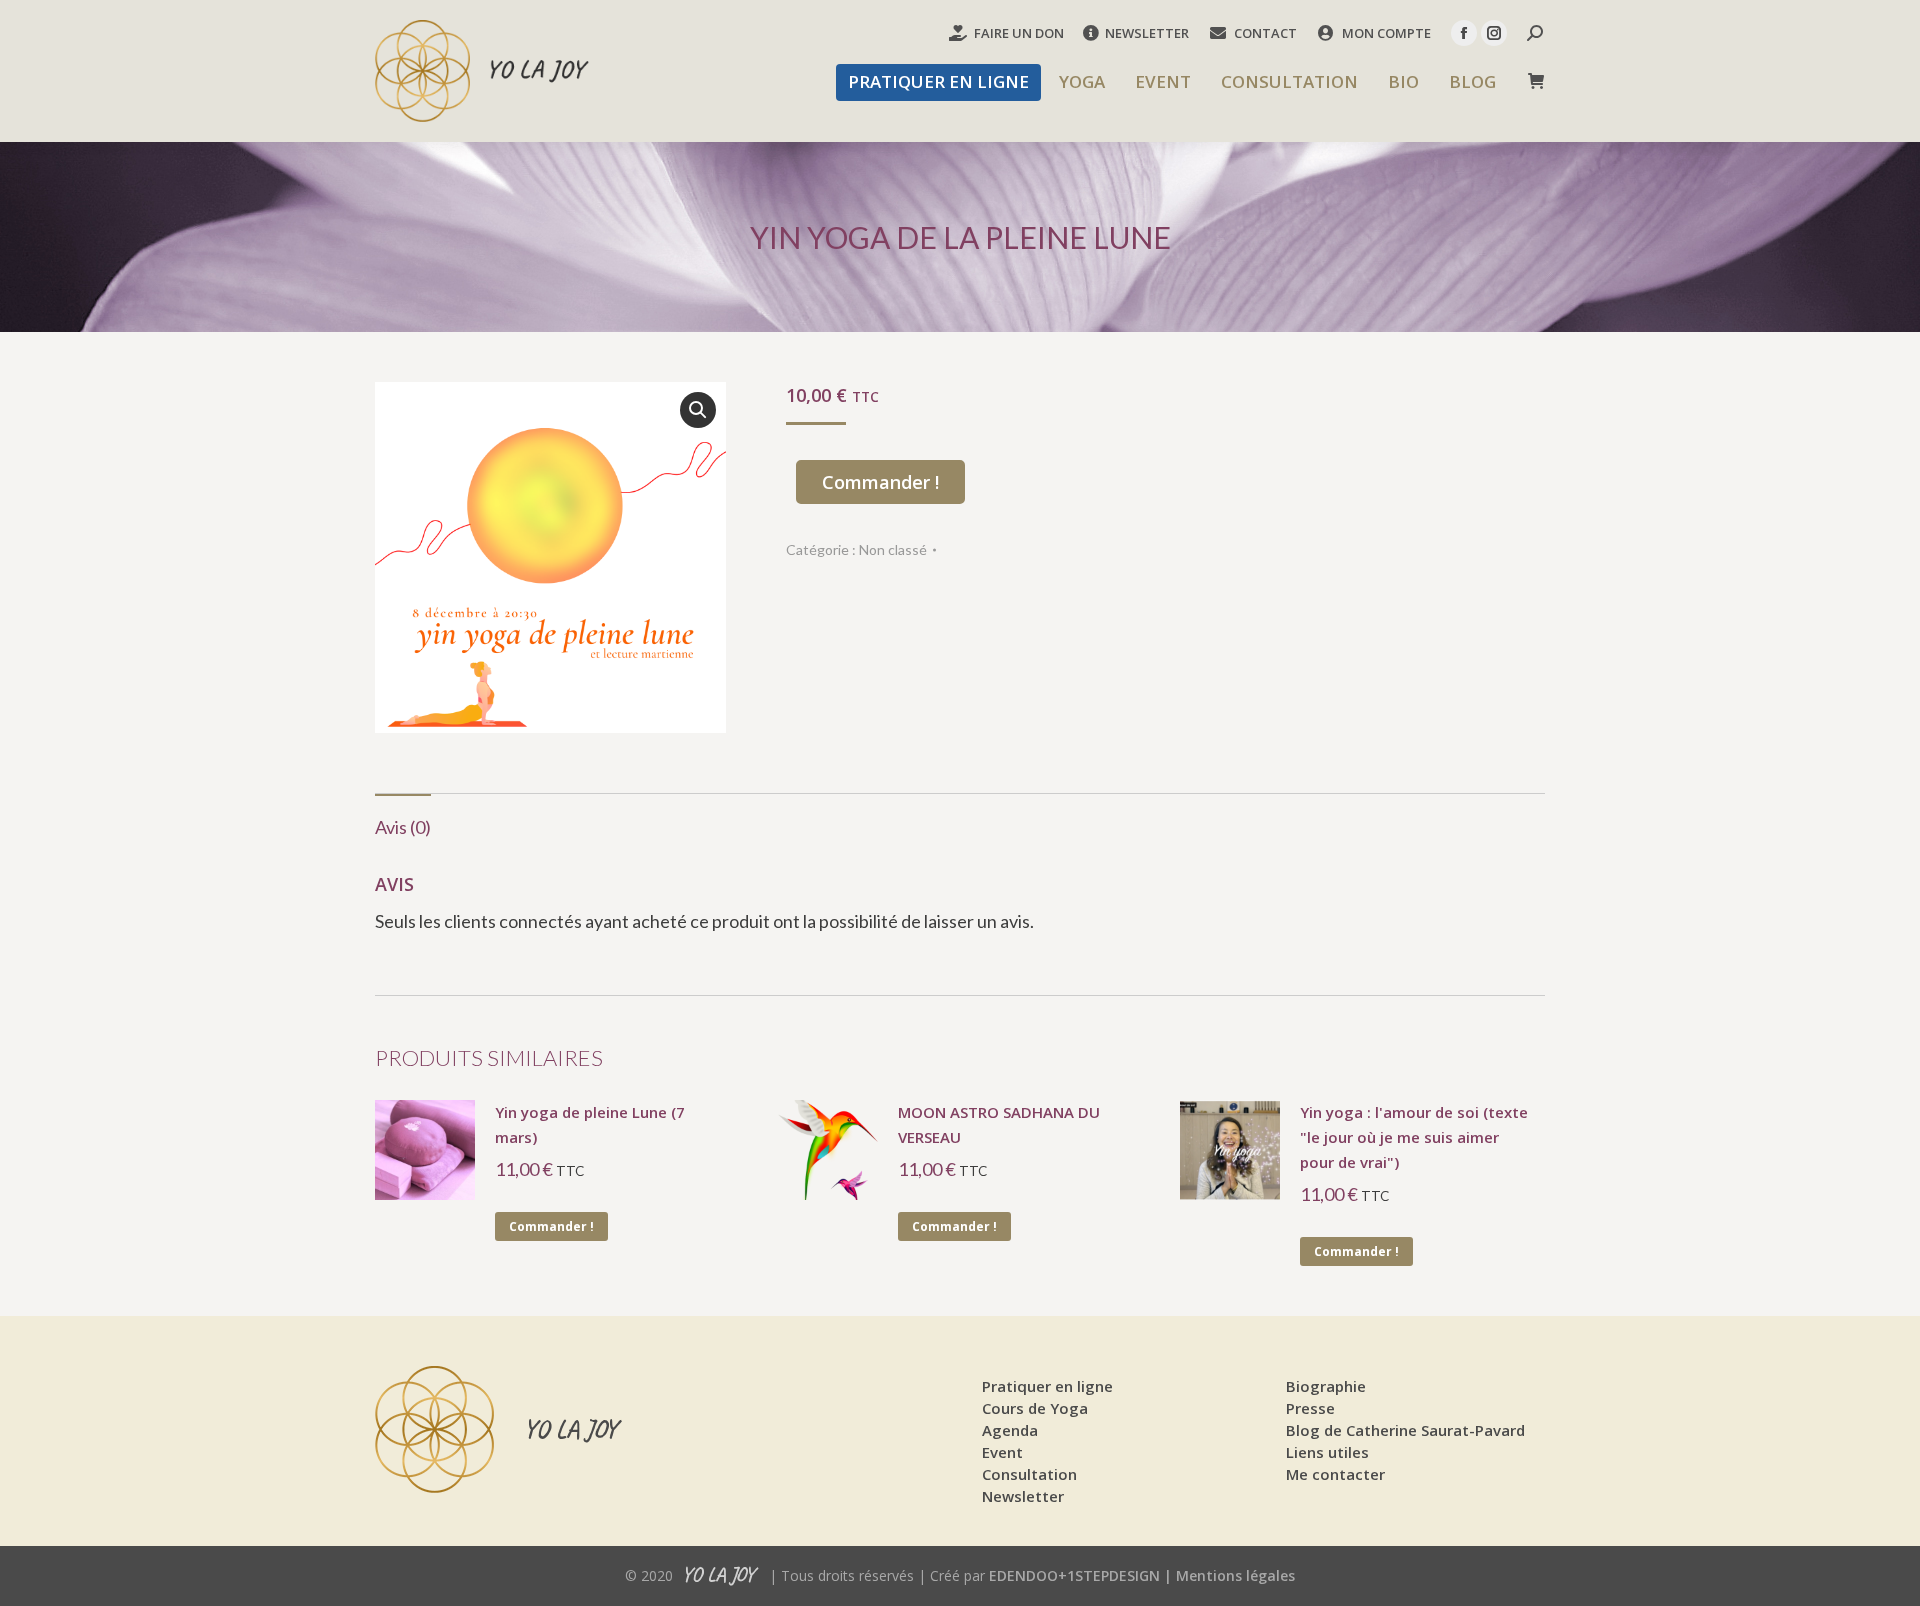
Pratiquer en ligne (1047, 1386)
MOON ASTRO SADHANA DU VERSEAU (999, 1124)
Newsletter (1023, 1496)
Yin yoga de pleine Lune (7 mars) (590, 1124)
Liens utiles (1327, 1452)
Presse (1310, 1408)
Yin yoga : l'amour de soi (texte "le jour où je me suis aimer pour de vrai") (1414, 1137)
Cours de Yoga (1035, 1408)
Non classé (893, 549)
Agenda (1010, 1430)
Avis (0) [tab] (403, 827)
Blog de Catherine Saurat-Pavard (1405, 1430)
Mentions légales (1235, 1575)
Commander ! (880, 482)
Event (1002, 1452)
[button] (698, 410)
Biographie (1326, 1386)
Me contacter (1335, 1474)
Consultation (1029, 1474)
